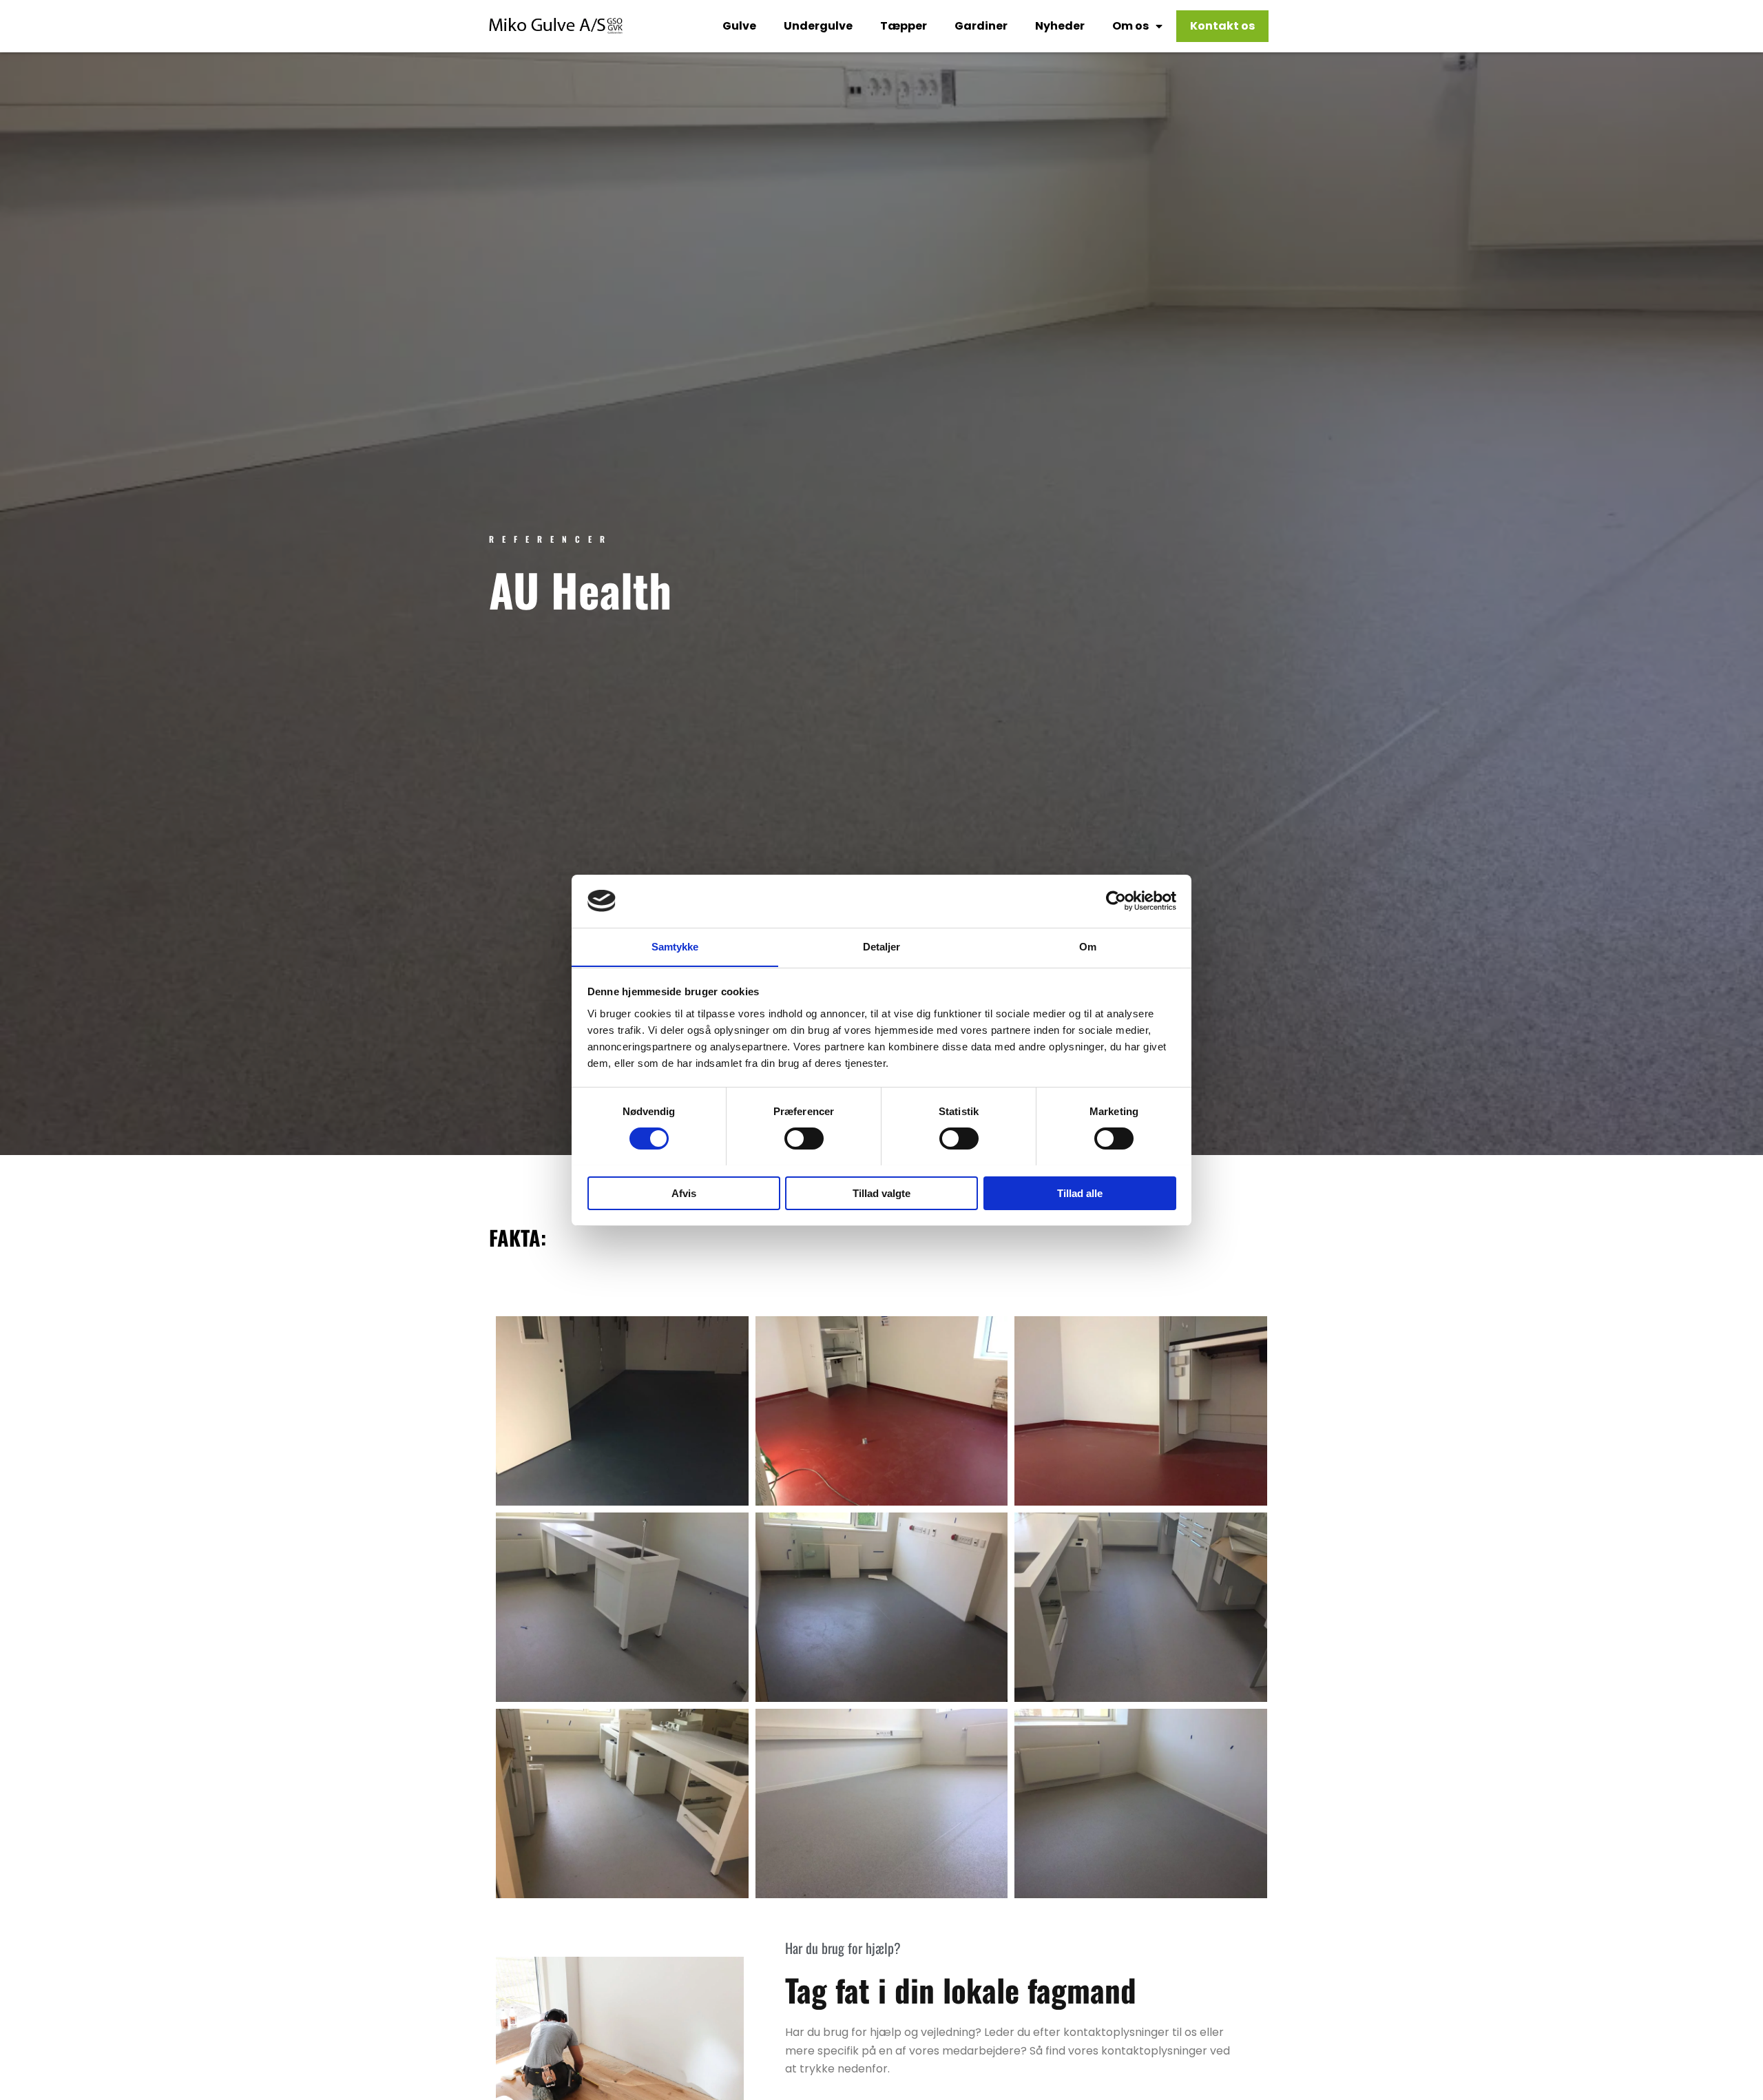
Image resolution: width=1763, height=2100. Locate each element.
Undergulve (818, 26)
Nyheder (1060, 26)
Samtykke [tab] (675, 946)
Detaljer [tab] (882, 946)
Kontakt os (1222, 26)
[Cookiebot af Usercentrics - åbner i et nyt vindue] (1116, 901)
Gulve (739, 26)
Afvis (684, 1193)
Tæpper (904, 26)
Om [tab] (1088, 946)
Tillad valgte (881, 1193)
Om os (1130, 26)
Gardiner (981, 26)
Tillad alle (1080, 1193)
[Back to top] (1718, 2055)
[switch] (804, 1139)
